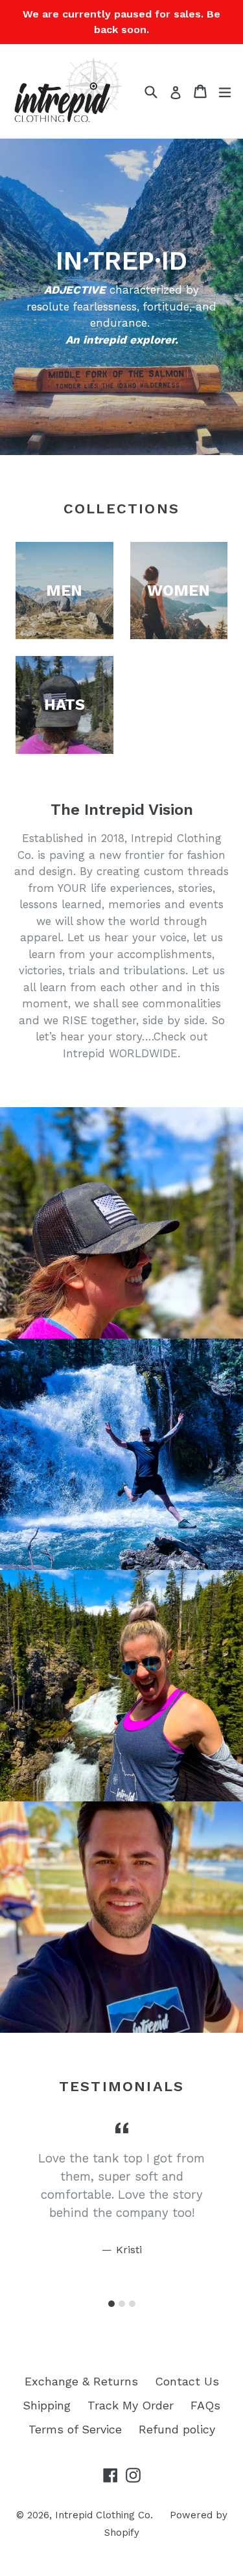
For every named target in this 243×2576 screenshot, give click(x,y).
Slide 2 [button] (122, 2304)
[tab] (111, 2304)
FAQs (205, 2405)
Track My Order (131, 2405)
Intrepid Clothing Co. (104, 2515)
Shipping (47, 2405)
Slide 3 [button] (132, 2304)
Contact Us (187, 2381)
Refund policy (177, 2429)
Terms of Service (75, 2429)
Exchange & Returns (81, 2381)
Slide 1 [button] (111, 2304)
